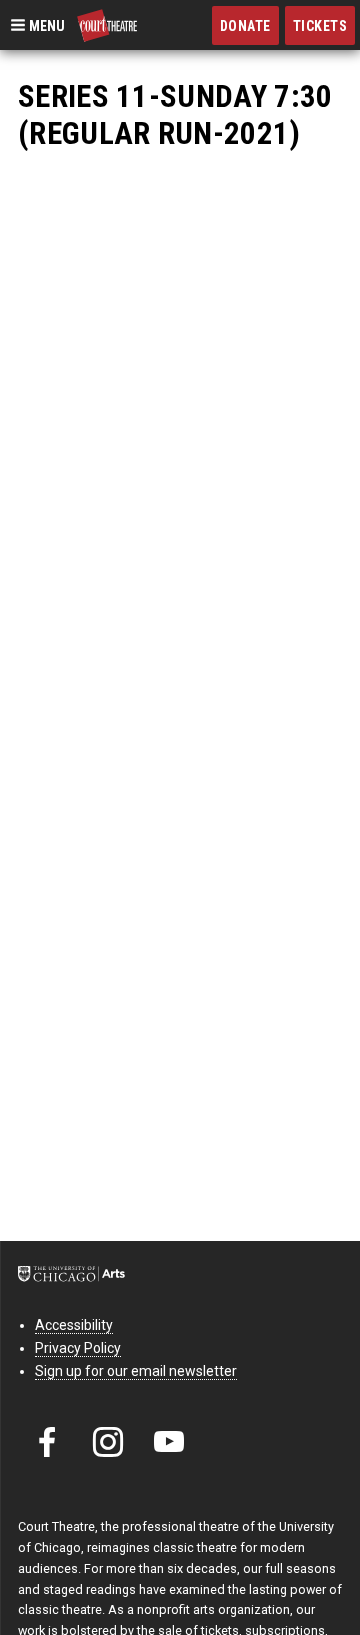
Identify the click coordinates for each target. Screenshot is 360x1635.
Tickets (320, 26)
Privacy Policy (78, 1348)
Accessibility (74, 1325)
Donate (245, 26)
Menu (45, 25)
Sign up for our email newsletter (136, 1371)
